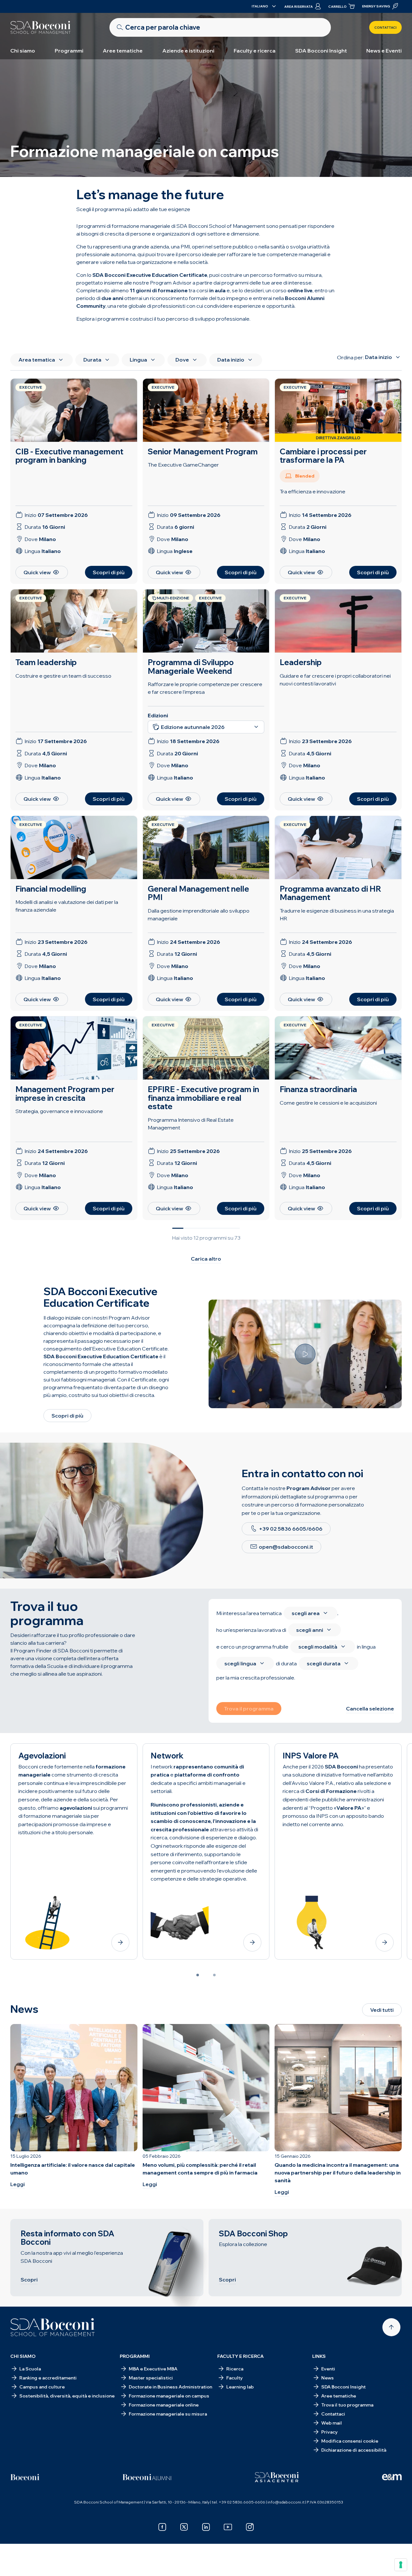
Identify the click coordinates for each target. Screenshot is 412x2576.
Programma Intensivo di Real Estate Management (191, 1124)
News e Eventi (384, 51)
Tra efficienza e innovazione (313, 491)
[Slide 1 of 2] (198, 1975)
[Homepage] (53, 2327)
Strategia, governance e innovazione (59, 1111)
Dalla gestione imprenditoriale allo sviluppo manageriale (199, 915)
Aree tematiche (123, 51)
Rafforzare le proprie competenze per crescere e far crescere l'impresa (205, 688)
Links (319, 2356)
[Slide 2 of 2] (214, 1975)
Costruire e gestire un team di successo (63, 676)
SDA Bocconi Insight (321, 51)
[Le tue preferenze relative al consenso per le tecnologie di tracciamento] (401, 2565)
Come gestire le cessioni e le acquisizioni (328, 1103)
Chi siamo (23, 51)
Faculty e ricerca (255, 51)
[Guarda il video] (305, 1354)
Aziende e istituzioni (188, 51)
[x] (184, 2527)
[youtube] (228, 2527)
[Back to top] (391, 2327)
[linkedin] (206, 2527)
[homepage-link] (41, 27)
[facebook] (162, 2527)
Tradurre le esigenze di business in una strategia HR (337, 915)
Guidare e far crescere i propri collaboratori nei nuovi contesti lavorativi (335, 680)
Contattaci (385, 28)
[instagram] (250, 2527)
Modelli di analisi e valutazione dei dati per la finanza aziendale (67, 906)
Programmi (69, 51)
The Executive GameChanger (183, 465)
